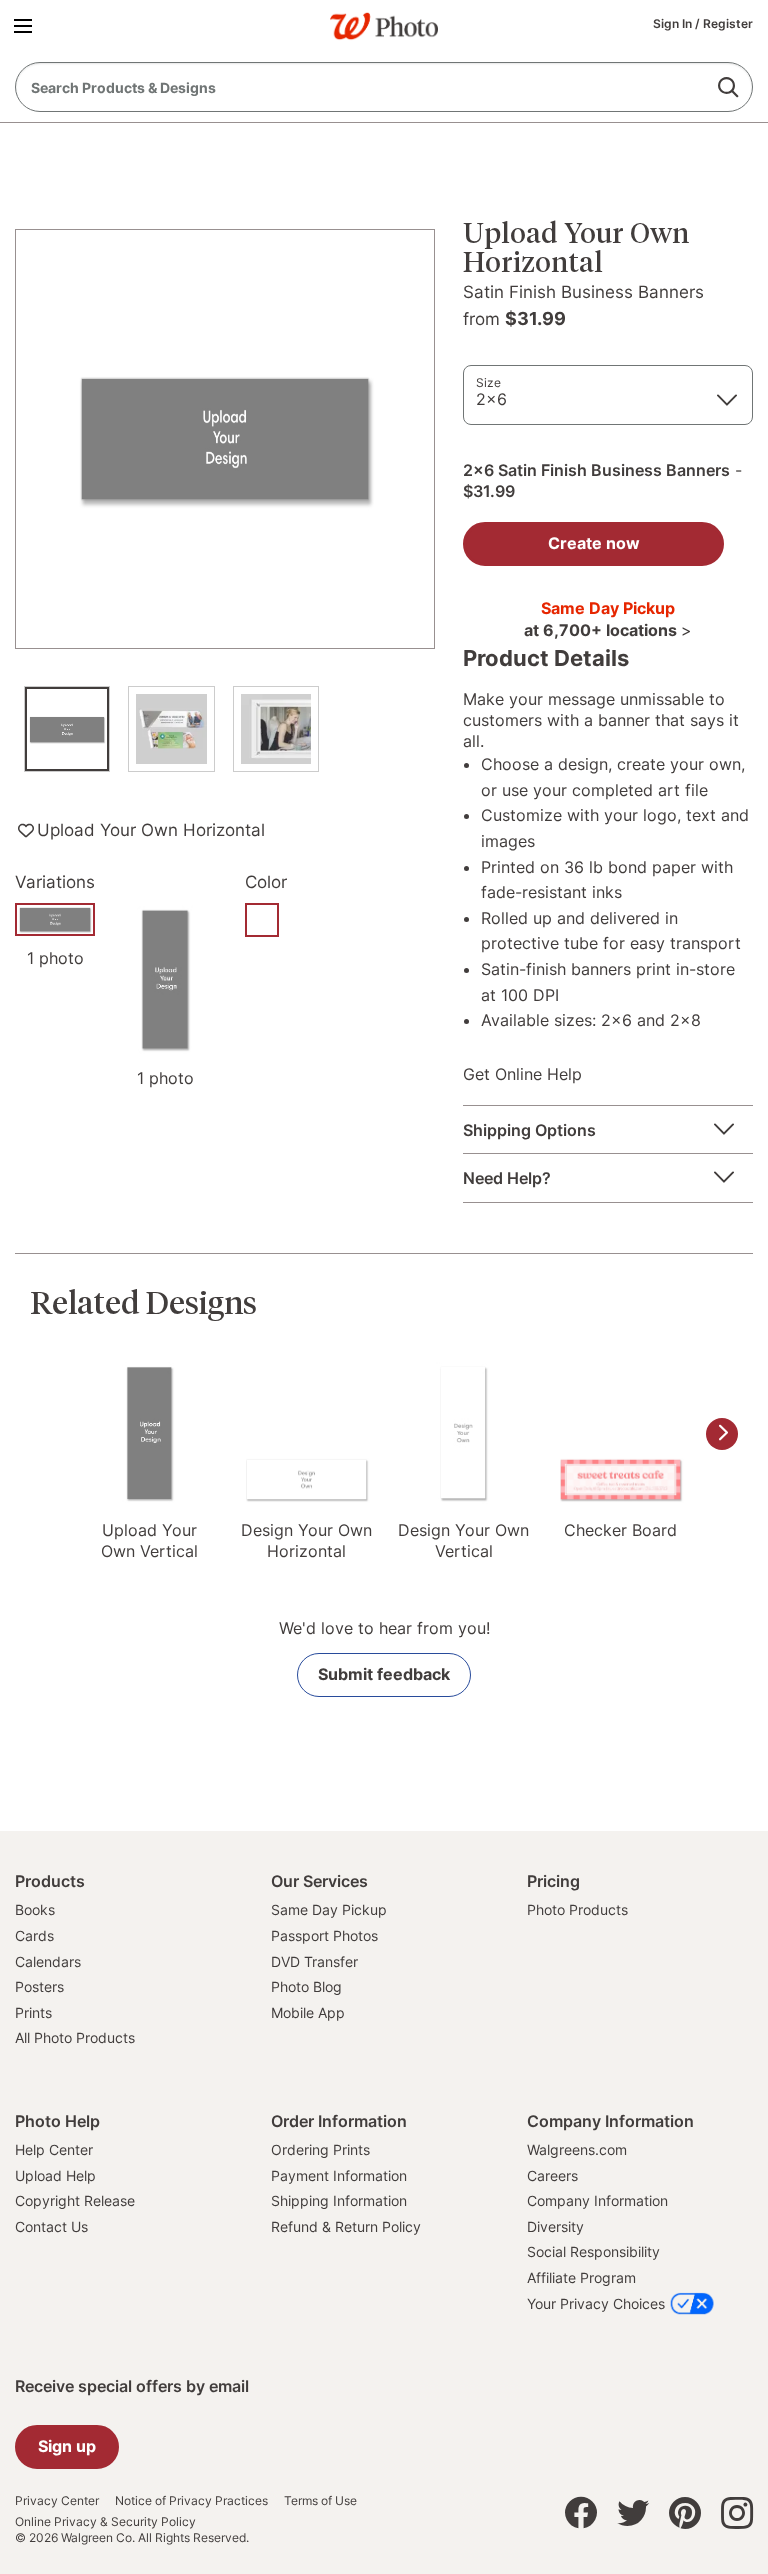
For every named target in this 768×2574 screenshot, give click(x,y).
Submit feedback (384, 1674)
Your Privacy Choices (596, 2303)
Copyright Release (75, 2200)
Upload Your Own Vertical (149, 1540)
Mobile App (308, 2012)
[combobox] (384, 87)
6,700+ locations (615, 630)
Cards (34, 1935)
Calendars (48, 1961)
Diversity (555, 2226)
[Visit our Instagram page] (737, 2518)
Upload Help (55, 2175)
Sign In (674, 23)
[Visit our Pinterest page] (685, 2518)
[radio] (262, 920)
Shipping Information (339, 2200)
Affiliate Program (581, 2277)
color (266, 882)
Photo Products (577, 1909)
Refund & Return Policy (346, 2226)
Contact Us (51, 2226)
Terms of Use (320, 2501)
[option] (67, 739)
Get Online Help (522, 1074)
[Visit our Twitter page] (633, 2518)
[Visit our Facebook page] (581, 2518)
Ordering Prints (320, 2149)
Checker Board (620, 1530)
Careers (552, 2175)
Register (728, 23)
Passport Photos (324, 1935)
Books (35, 1909)
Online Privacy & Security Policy (105, 2522)
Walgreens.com (577, 2149)
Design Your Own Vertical (463, 1540)
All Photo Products (75, 2037)
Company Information (597, 2200)
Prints (33, 2012)
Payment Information (339, 2175)
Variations (55, 882)
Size (488, 382)
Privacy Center (57, 2501)
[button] (26, 25)
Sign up (67, 2446)
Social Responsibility (593, 2251)
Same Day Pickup (329, 1909)
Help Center (54, 2149)
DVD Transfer (314, 1961)
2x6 (491, 399)
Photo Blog (306, 1986)
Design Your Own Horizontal (306, 1540)
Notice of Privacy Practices (191, 2501)
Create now (594, 543)
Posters (39, 1986)
